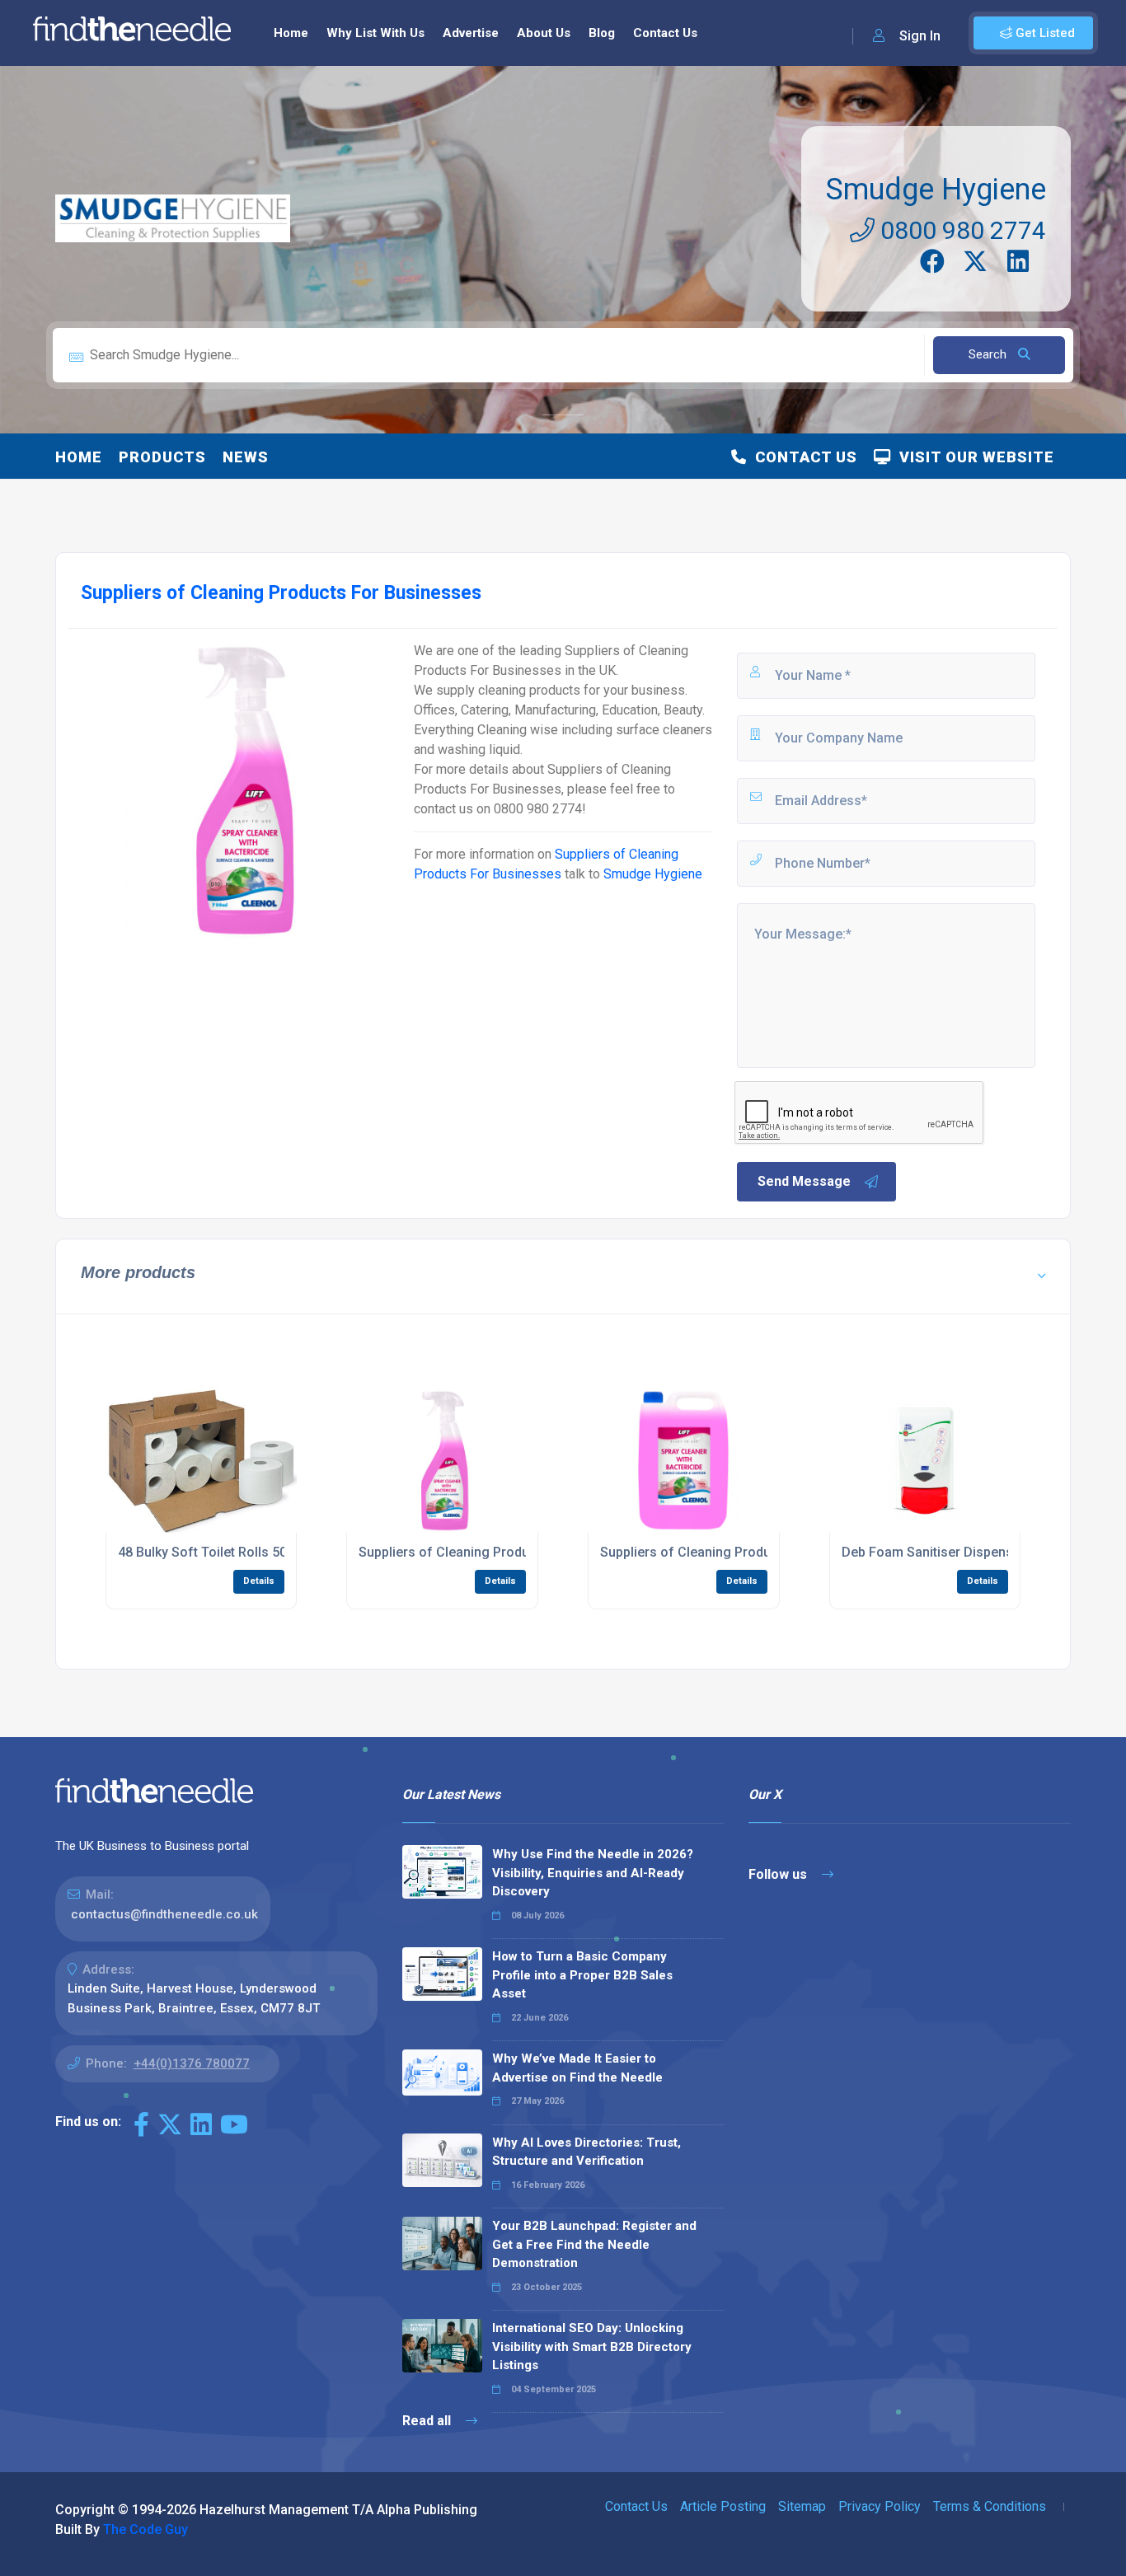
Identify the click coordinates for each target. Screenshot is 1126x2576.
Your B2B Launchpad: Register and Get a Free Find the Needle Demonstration (594, 2244)
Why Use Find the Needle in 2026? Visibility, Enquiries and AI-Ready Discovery (593, 1873)
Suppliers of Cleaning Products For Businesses (502, 1552)
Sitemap (802, 2506)
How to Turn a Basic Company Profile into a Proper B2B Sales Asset (582, 1975)
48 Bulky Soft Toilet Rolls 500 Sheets (229, 1552)
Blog (602, 33)
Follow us (779, 1874)
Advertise (471, 33)
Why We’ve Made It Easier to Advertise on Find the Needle (577, 2068)
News (246, 457)
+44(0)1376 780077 (192, 2063)
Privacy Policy (880, 2506)
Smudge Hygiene (936, 190)
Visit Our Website (973, 457)
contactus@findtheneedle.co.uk (164, 1914)
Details (259, 1581)
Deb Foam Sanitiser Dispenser (934, 1552)
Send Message (804, 1181)
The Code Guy (145, 2529)
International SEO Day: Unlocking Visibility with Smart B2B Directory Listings (592, 2347)
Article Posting (723, 2506)
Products (162, 457)
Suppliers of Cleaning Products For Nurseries (738, 1552)
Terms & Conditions (990, 2506)
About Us (544, 33)
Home (291, 33)
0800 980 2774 (960, 230)
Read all (428, 2421)
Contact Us (665, 33)
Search (989, 354)
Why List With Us (375, 33)
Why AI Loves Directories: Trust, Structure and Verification (586, 2152)
